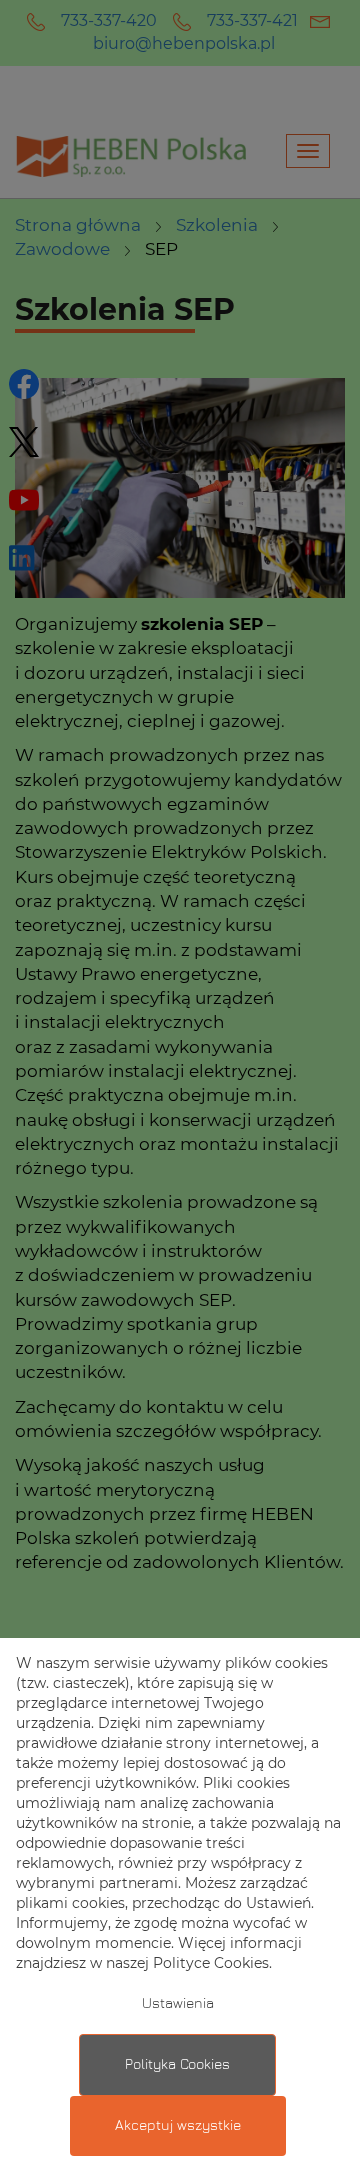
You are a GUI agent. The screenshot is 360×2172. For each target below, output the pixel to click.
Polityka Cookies (177, 2065)
